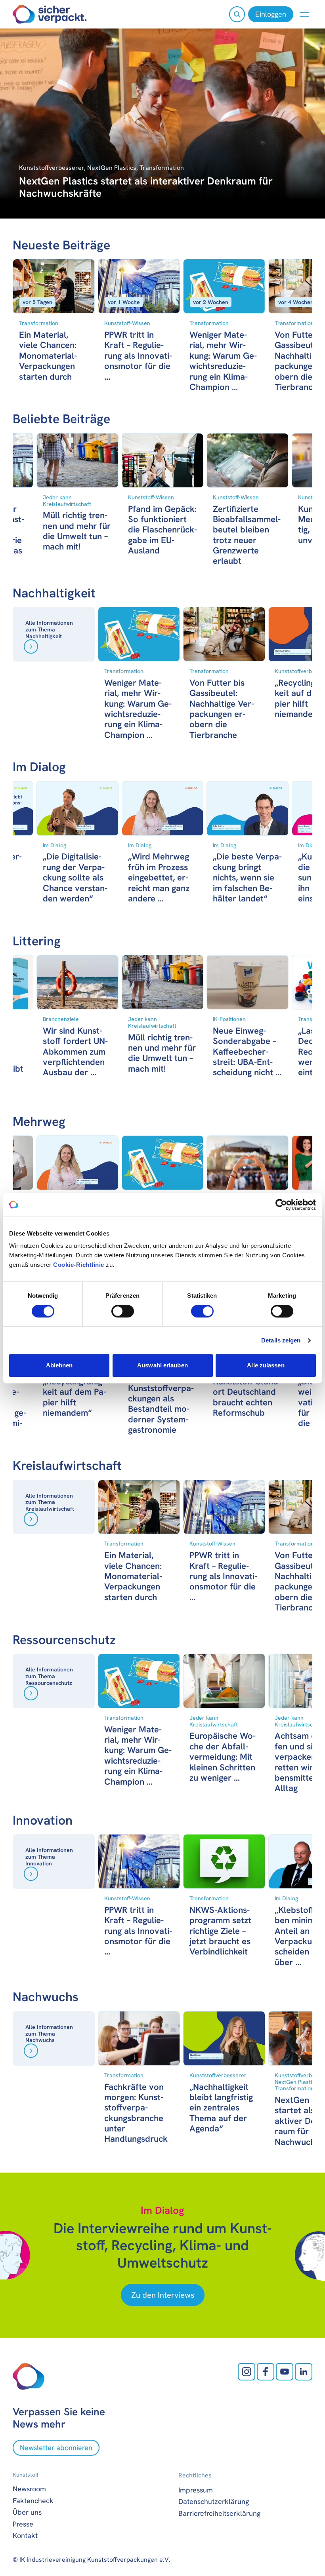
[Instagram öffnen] (247, 2372)
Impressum (196, 2490)
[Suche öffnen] (237, 14)
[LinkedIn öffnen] (304, 2372)
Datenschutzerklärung (214, 2501)
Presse (23, 2524)
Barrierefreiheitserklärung (219, 2513)
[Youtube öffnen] (285, 2372)
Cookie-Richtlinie (79, 1265)
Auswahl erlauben (162, 1365)
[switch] (123, 1311)
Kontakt (25, 2535)
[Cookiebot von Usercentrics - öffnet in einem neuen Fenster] (281, 1205)
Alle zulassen (266, 1365)
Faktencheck (33, 2501)
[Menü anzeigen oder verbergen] (304, 14)
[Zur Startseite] (50, 14)
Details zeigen (281, 1340)
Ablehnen (59, 1365)
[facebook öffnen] (266, 2372)
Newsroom (29, 2489)
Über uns (27, 2512)
